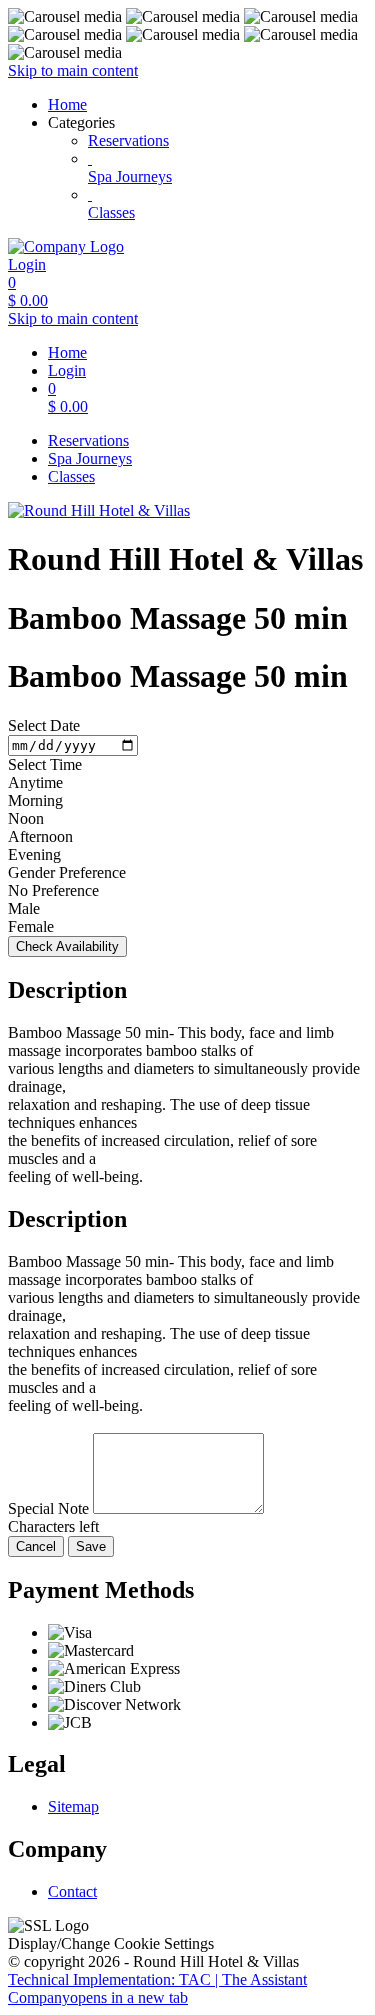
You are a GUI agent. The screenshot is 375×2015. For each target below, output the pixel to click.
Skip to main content (73, 70)
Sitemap (73, 1806)
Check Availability (67, 946)
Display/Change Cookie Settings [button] (111, 1943)
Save (91, 1546)
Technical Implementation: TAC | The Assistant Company (157, 1988)
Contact (72, 1891)
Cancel (36, 1546)
